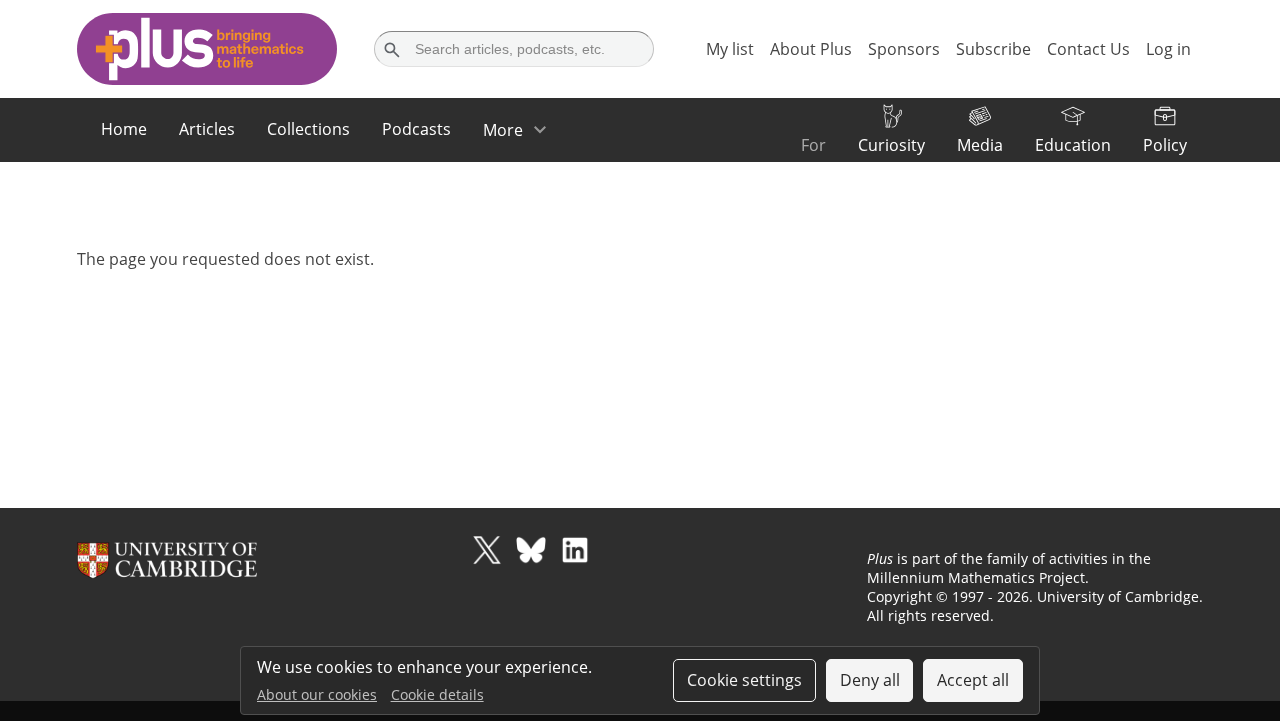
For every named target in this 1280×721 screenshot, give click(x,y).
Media (980, 145)
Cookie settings (744, 680)
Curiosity (891, 145)
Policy (1165, 145)
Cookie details (437, 694)
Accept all (973, 680)
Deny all (870, 680)
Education (1073, 145)
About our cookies (317, 694)
